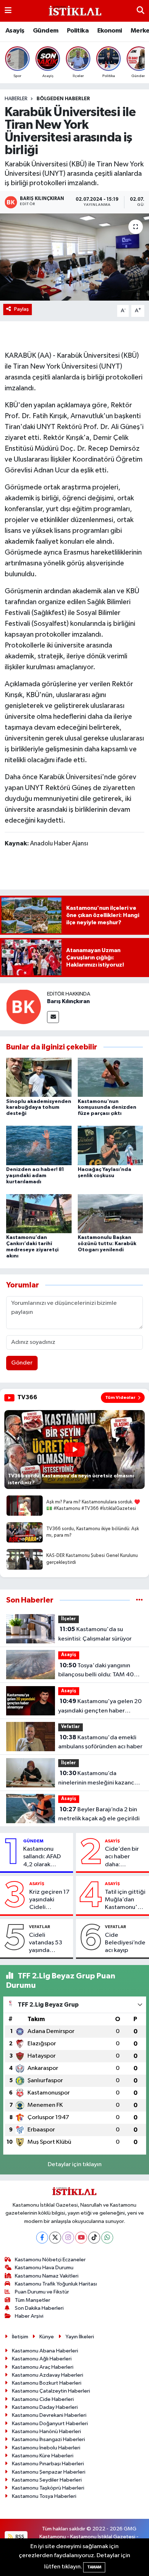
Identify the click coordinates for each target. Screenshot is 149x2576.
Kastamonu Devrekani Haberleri (49, 2415)
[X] (55, 2238)
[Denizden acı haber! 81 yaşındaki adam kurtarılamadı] (39, 1145)
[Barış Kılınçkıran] (24, 1007)
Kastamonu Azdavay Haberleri (48, 2375)
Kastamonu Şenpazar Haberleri (49, 2472)
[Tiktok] (94, 2238)
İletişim (20, 2337)
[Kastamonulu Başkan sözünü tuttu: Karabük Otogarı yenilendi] (110, 1213)
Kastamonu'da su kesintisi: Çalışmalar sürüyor (95, 1634)
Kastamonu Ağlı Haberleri (42, 2359)
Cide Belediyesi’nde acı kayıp (125, 1943)
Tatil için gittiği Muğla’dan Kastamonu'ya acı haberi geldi (125, 1900)
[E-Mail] (53, 1017)
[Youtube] (81, 2238)
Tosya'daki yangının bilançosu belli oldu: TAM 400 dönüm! (98, 1671)
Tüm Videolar (120, 1397)
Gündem (46, 31)
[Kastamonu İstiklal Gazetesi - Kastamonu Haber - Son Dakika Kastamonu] (74, 11)
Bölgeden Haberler (63, 99)
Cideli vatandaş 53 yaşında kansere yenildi (49, 1943)
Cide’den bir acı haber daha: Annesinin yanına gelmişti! (122, 1857)
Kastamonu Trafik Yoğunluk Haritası (56, 2284)
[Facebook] (42, 2238)
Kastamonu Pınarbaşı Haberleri (48, 2464)
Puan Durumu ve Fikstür (42, 2292)
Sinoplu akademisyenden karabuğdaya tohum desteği (39, 1108)
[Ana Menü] (8, 11)
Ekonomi (110, 31)
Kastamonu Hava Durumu (44, 2268)
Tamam (94, 2567)
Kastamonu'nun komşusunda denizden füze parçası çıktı (107, 1108)
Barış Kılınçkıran (68, 1001)
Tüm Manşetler (33, 2300)
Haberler (16, 99)
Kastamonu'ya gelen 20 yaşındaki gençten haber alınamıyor (100, 1707)
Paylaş (22, 309)
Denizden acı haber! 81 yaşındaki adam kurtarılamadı (35, 1176)
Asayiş (15, 31)
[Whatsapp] (107, 2238)
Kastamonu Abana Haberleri (45, 2351)
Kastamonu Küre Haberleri (43, 2456)
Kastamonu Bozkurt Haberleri (47, 2383)
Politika (78, 31)
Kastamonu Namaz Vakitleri (47, 2276)
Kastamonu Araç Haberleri (43, 2367)
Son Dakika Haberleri (39, 2308)
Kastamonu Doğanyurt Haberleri (50, 2424)
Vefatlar (71, 1727)
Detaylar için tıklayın (75, 2165)
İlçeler (69, 1619)
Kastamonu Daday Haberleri (45, 2407)
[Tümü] (139, 1600)
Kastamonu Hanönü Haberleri (46, 2431)
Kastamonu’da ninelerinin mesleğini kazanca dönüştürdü (98, 1779)
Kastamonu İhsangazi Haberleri (48, 2439)
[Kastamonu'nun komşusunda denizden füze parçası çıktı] (110, 1077)
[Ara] (141, 11)
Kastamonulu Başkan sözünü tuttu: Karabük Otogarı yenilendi (107, 1244)
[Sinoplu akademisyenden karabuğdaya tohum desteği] (39, 1077)
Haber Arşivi (29, 2316)
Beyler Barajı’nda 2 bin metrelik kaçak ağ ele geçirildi (99, 1814)
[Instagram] (68, 2238)
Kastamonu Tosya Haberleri (44, 2496)
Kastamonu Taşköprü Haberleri (48, 2488)
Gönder (22, 1363)
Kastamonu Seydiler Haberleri (47, 2480)
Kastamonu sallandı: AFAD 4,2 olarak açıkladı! (42, 1857)
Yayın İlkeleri (80, 2337)
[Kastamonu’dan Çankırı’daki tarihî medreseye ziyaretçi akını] (39, 1213)
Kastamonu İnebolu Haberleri (46, 2448)
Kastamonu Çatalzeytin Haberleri (51, 2391)
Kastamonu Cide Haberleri (43, 2399)
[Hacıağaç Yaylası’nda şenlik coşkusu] (110, 1145)
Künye (47, 2337)
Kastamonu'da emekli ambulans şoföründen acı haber (100, 1742)
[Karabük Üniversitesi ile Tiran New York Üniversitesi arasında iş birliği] (74, 257)
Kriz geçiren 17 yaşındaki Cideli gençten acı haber (49, 1900)
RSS (19, 2537)
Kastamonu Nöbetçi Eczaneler (50, 2260)
